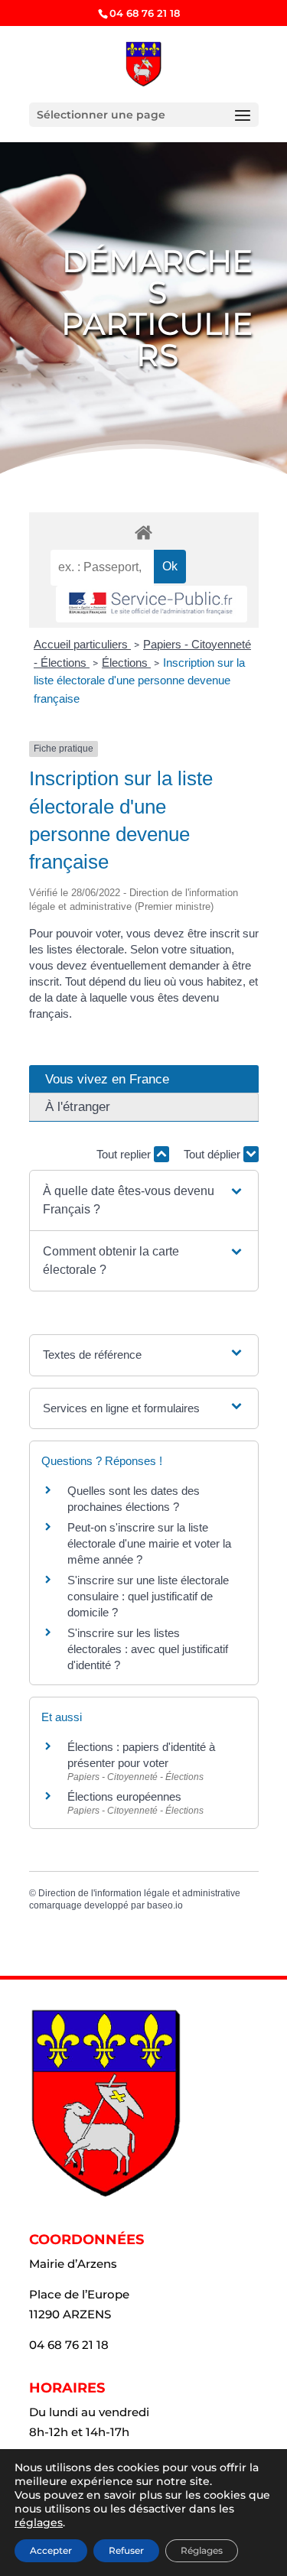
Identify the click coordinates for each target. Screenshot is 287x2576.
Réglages (202, 2550)
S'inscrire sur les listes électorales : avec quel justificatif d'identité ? (148, 1649)
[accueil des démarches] (144, 532)
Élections (126, 663)
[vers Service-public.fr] (152, 604)
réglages (39, 2522)
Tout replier (125, 1154)
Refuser (126, 2550)
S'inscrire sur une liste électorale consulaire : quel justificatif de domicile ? (148, 1596)
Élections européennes (124, 1796)
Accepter (51, 2550)
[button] (143, 1200)
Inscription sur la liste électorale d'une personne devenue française (139, 681)
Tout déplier (214, 1154)
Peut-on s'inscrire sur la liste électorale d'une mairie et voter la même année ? (149, 1543)
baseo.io (165, 1905)
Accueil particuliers (82, 644)
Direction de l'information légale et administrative (139, 1893)
